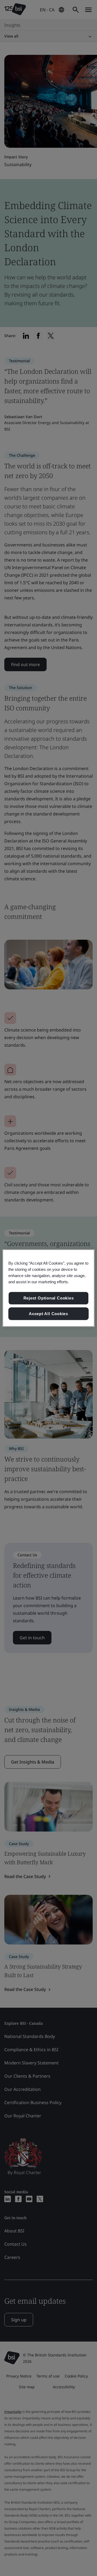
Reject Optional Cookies (49, 1298)
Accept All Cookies (48, 1314)
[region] (48, 1288)
